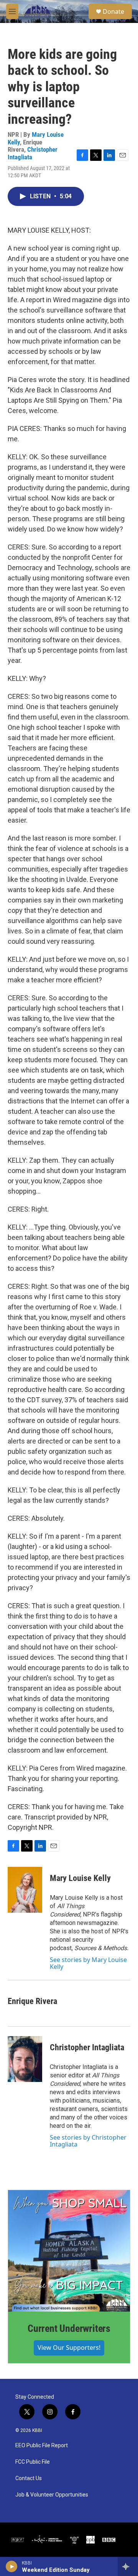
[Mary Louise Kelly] (25, 1890)
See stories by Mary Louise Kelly (88, 1963)
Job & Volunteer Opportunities (52, 2495)
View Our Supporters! (69, 2348)
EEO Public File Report (42, 2446)
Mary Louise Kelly (80, 1878)
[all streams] (128, 2566)
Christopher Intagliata (33, 153)
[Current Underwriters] (69, 2251)
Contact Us (29, 2478)
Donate (113, 11)
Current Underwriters (69, 2328)
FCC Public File (33, 2462)
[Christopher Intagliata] (25, 2059)
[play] (12, 2566)
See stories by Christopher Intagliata (88, 2141)
